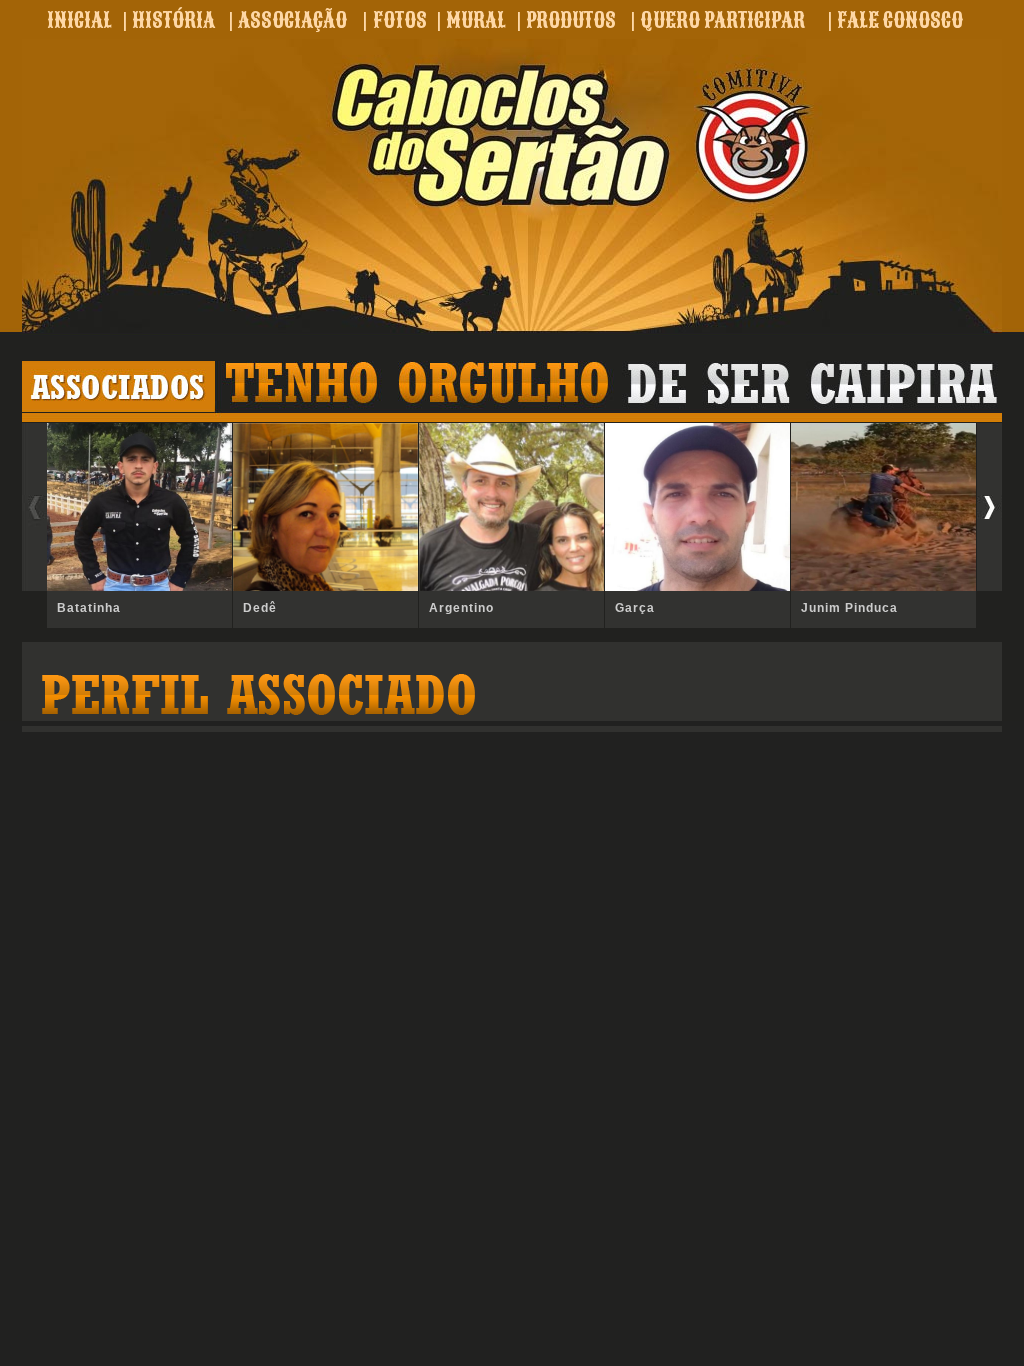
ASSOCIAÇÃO (292, 20)
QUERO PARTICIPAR (722, 20)
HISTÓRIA (173, 20)
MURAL (476, 20)
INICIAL (79, 20)
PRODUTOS (571, 20)
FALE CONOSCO (900, 20)
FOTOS (400, 20)
